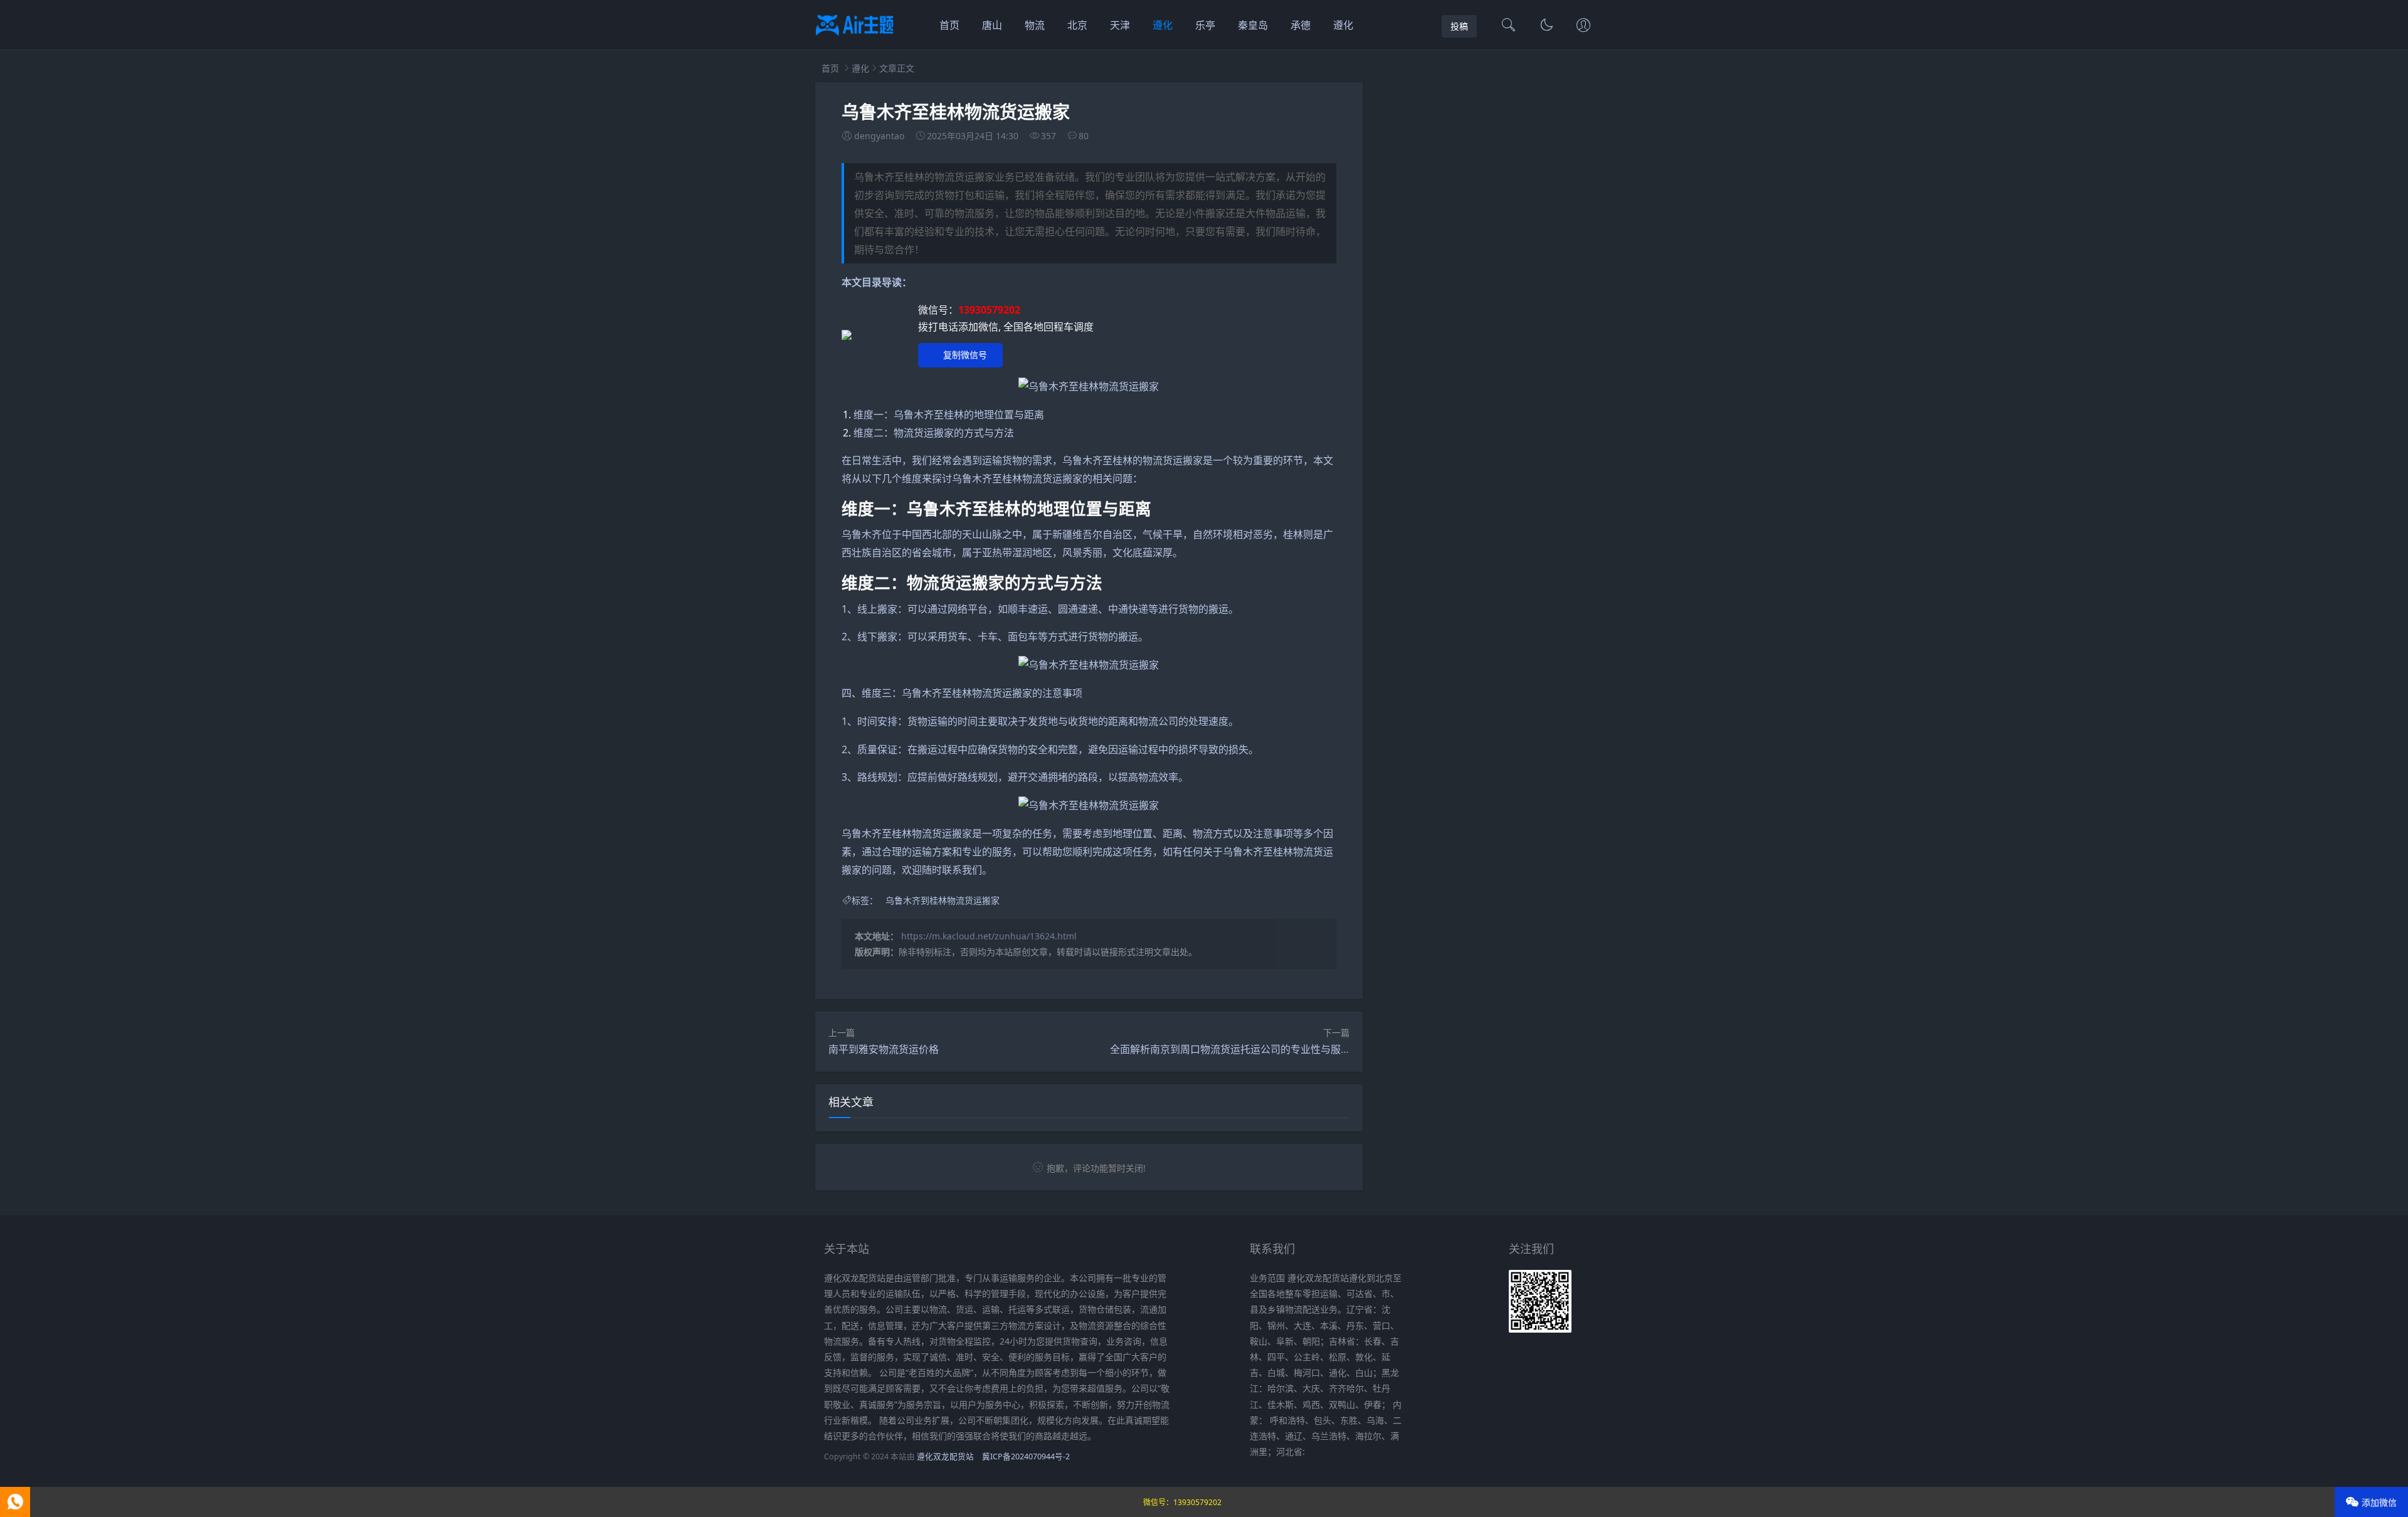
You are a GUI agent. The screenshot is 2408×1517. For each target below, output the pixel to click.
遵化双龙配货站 (945, 1456)
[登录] (1583, 26)
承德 (1301, 25)
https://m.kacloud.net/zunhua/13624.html (989, 936)
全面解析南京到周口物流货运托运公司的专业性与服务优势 (1240, 1049)
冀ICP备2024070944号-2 (1026, 1456)
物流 (1035, 25)
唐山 (992, 25)
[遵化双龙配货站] (855, 38)
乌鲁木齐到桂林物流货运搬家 (943, 900)
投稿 (1459, 26)
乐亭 (1205, 25)
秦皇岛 (1253, 25)
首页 (949, 25)
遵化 (1163, 25)
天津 (1120, 25)
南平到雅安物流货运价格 (884, 1049)
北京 (1077, 25)
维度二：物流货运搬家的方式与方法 (934, 433)
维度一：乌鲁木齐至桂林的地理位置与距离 (949, 415)
